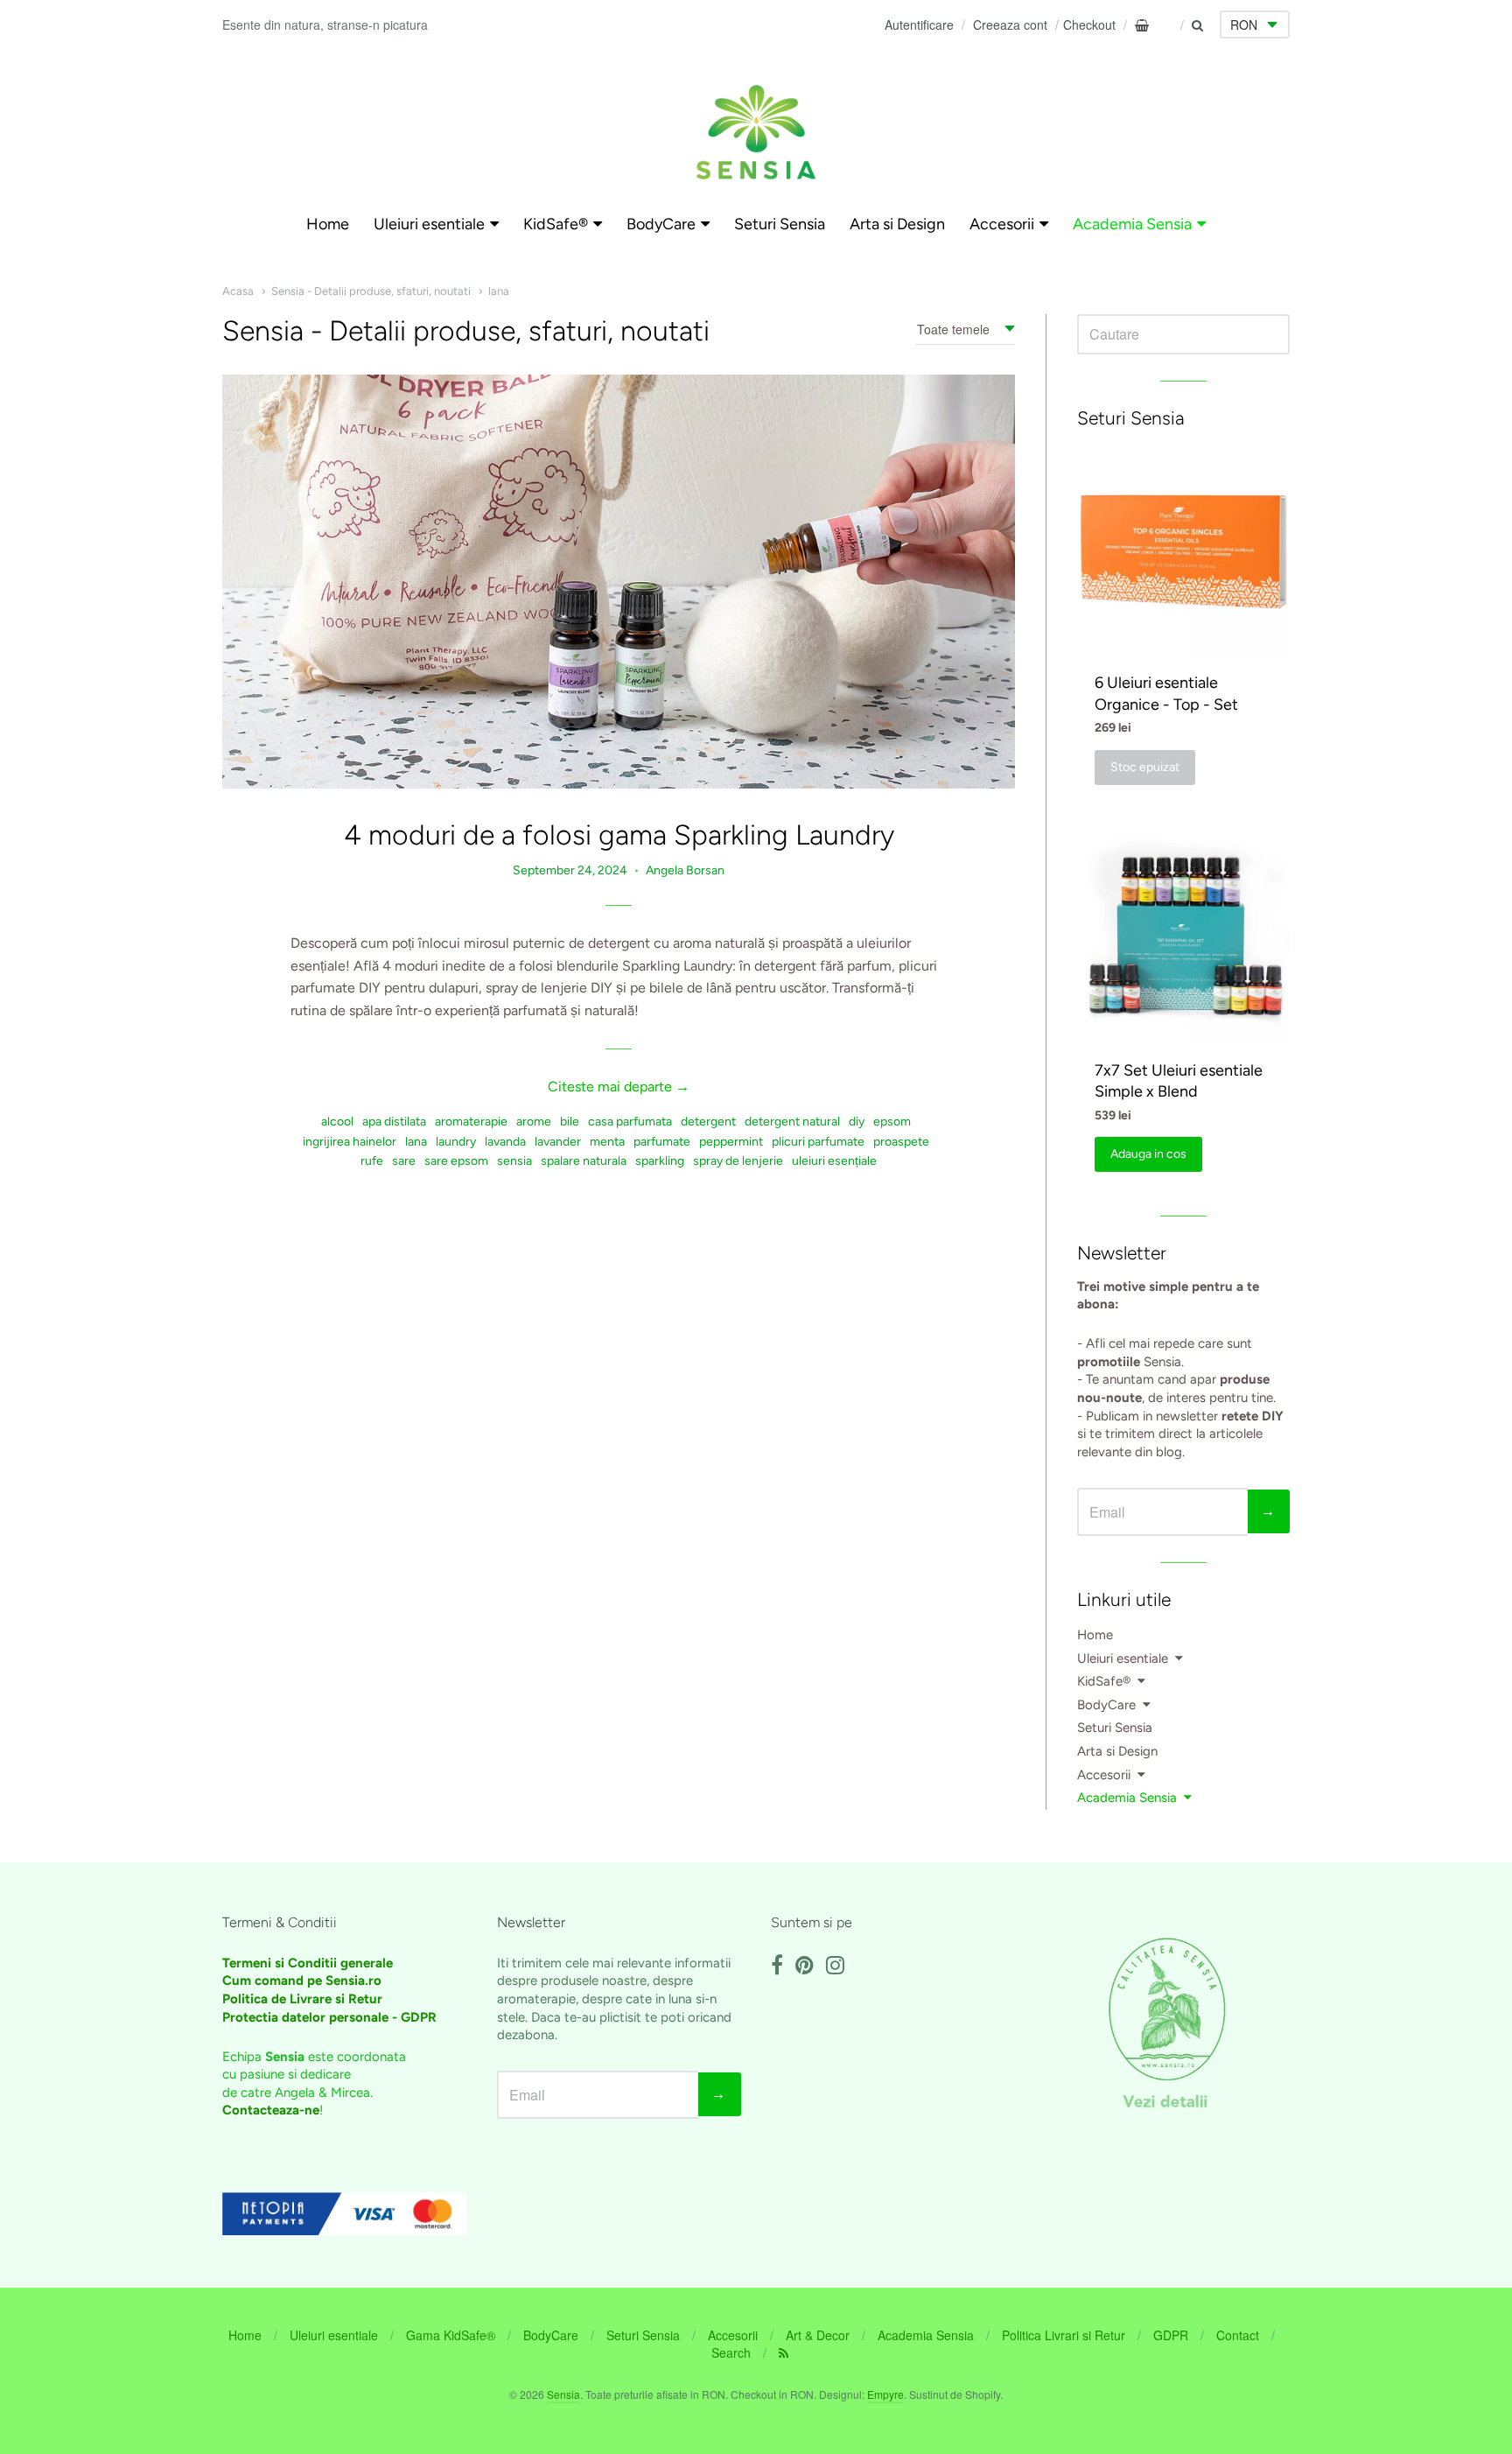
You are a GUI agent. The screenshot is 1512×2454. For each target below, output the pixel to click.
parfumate (662, 1142)
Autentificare (919, 25)
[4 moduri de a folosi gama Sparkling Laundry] (619, 582)
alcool (337, 1122)
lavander (558, 1142)
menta (607, 1142)
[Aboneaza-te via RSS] (784, 2352)
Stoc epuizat (1145, 767)
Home (328, 224)
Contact (1238, 2335)
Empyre (885, 2394)
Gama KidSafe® (451, 2335)
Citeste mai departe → (619, 1087)
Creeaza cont (1010, 25)
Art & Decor (818, 2335)
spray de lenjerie (738, 1161)
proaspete (901, 1142)
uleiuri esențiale (834, 1161)
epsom (892, 1122)
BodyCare (661, 224)
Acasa (238, 291)
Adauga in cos (1148, 1154)
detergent (708, 1122)
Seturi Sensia (780, 224)
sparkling (660, 1161)
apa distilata (394, 1122)
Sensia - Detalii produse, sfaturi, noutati (371, 291)
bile (570, 1122)
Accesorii (1002, 224)
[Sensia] (756, 132)
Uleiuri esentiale (429, 224)
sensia (514, 1161)
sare (404, 1161)
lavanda (505, 1142)
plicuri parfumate (818, 1142)
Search (731, 2352)
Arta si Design (897, 224)
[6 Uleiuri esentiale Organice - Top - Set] (1183, 548)
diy (857, 1122)
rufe (372, 1161)
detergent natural (792, 1122)
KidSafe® (556, 224)
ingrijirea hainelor (350, 1142)
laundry (456, 1142)
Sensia (563, 2394)
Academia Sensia (1132, 224)
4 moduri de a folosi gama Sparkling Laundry (619, 835)
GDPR (1171, 2335)
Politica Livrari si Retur (1064, 2335)
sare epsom (456, 1161)
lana (499, 291)
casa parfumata (630, 1122)
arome (534, 1122)
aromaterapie (471, 1122)
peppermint (731, 1142)
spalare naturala (584, 1161)
